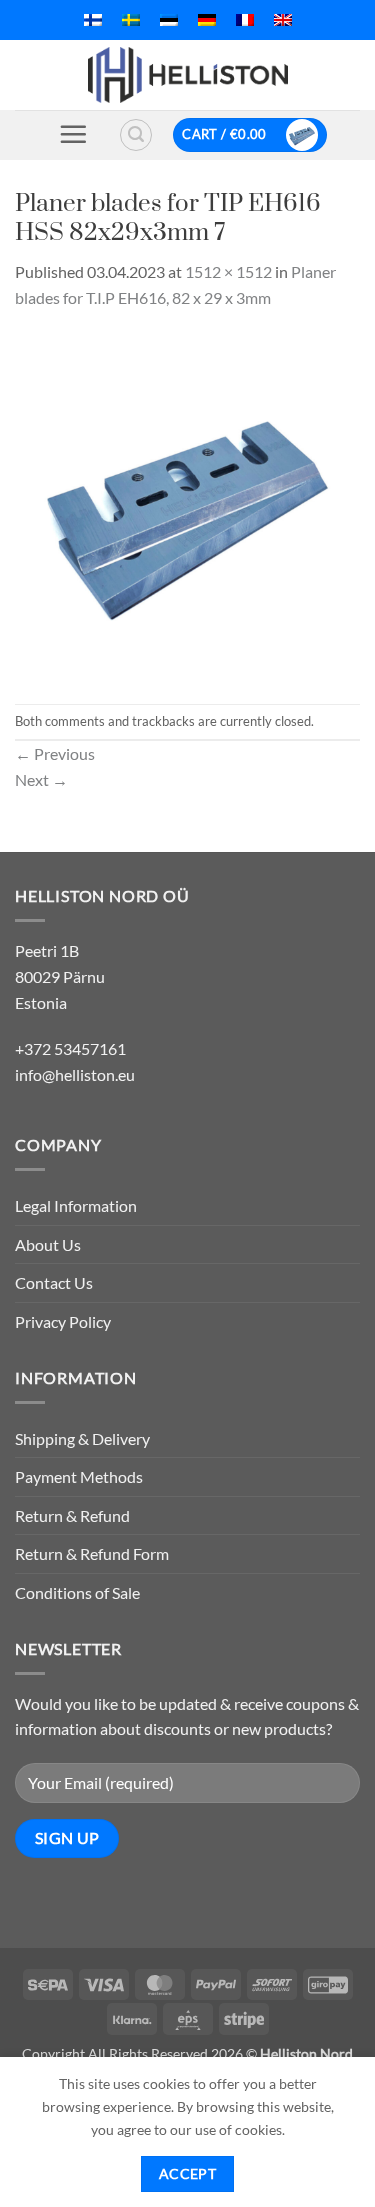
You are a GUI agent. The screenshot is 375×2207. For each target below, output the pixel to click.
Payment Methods (79, 1476)
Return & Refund (72, 1515)
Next (41, 779)
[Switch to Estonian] (169, 20)
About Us (48, 1244)
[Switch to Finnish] (93, 20)
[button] (73, 134)
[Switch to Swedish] (131, 20)
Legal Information (76, 1205)
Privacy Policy (63, 1321)
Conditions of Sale (77, 1592)
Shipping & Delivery (82, 1438)
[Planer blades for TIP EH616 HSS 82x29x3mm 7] (187, 504)
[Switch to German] (207, 20)
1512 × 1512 (228, 271)
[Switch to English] (283, 20)
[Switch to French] (245, 20)
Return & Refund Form (92, 1553)
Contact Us (54, 1282)
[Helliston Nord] (188, 75)
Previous (55, 753)
